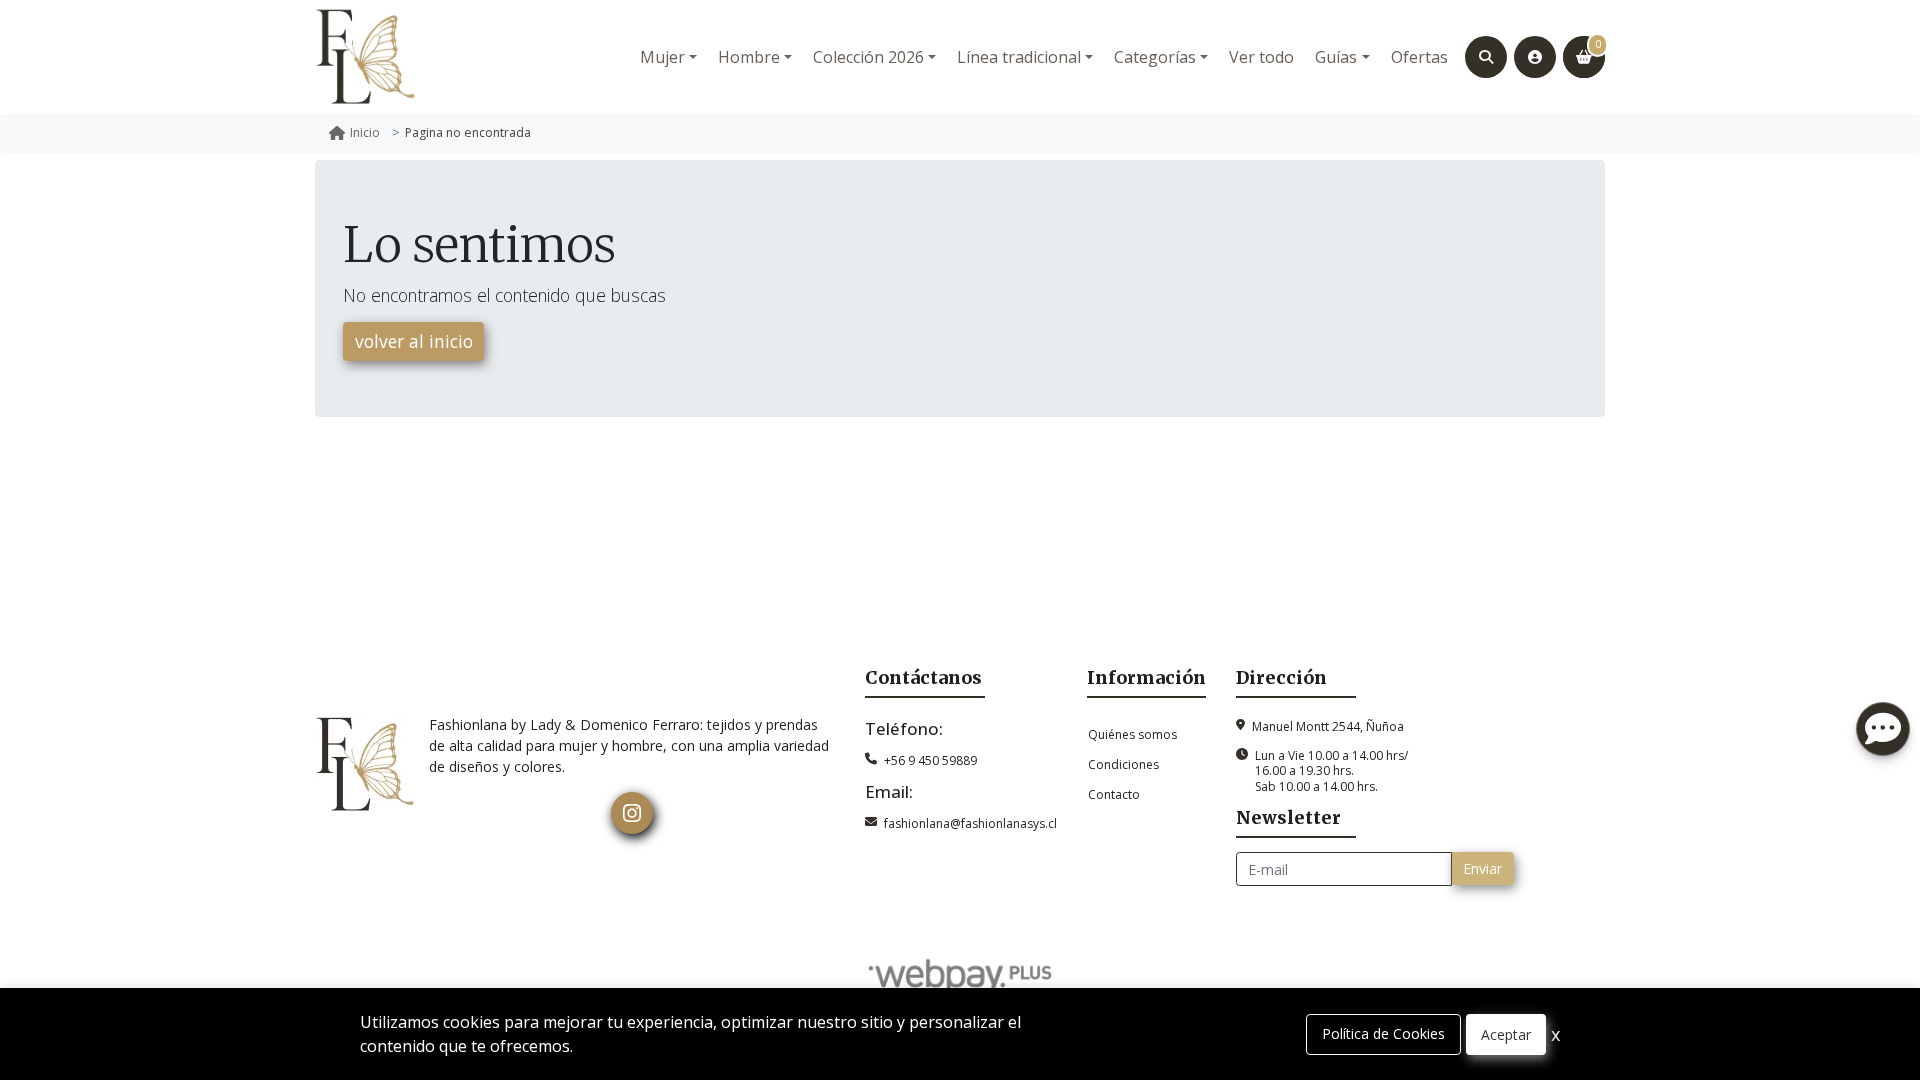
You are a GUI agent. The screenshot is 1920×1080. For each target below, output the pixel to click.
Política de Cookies (1383, 1033)
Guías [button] (1336, 57)
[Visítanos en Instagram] (632, 813)
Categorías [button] (1155, 57)
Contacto (1114, 794)
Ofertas (1419, 57)
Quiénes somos (1132, 734)
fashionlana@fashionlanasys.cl (970, 823)
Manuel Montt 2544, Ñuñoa (1328, 726)
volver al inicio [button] (414, 341)
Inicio (365, 132)
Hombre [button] (749, 57)
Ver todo (1261, 57)
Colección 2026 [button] (868, 57)
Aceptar (1506, 1034)
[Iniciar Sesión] (1535, 57)
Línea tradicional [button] (1019, 57)
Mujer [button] (662, 57)
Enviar (1482, 868)
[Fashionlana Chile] (365, 57)
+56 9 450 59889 (930, 760)
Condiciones (1123, 764)
